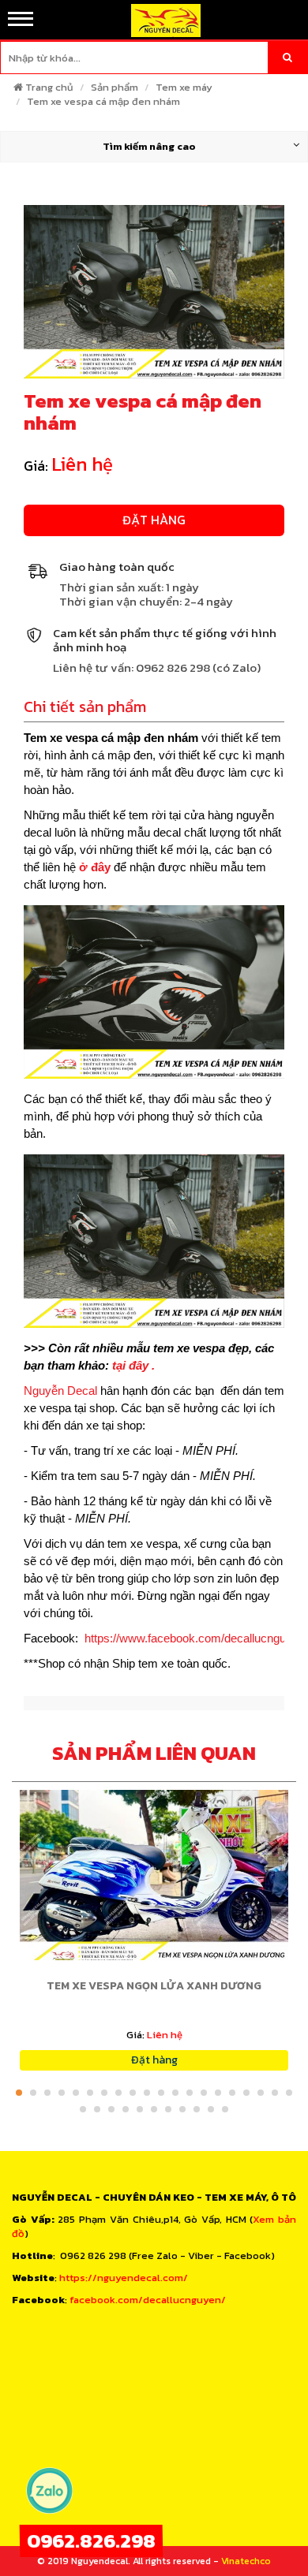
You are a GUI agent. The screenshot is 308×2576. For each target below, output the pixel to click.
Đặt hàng (154, 520)
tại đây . (132, 1365)
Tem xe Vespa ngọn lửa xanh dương (154, 1986)
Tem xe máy (184, 87)
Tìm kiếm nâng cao (149, 146)
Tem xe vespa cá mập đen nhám (103, 101)
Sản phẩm (115, 87)
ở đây (96, 867)
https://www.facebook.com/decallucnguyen (195, 1638)
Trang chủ (49, 87)
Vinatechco (246, 2561)
